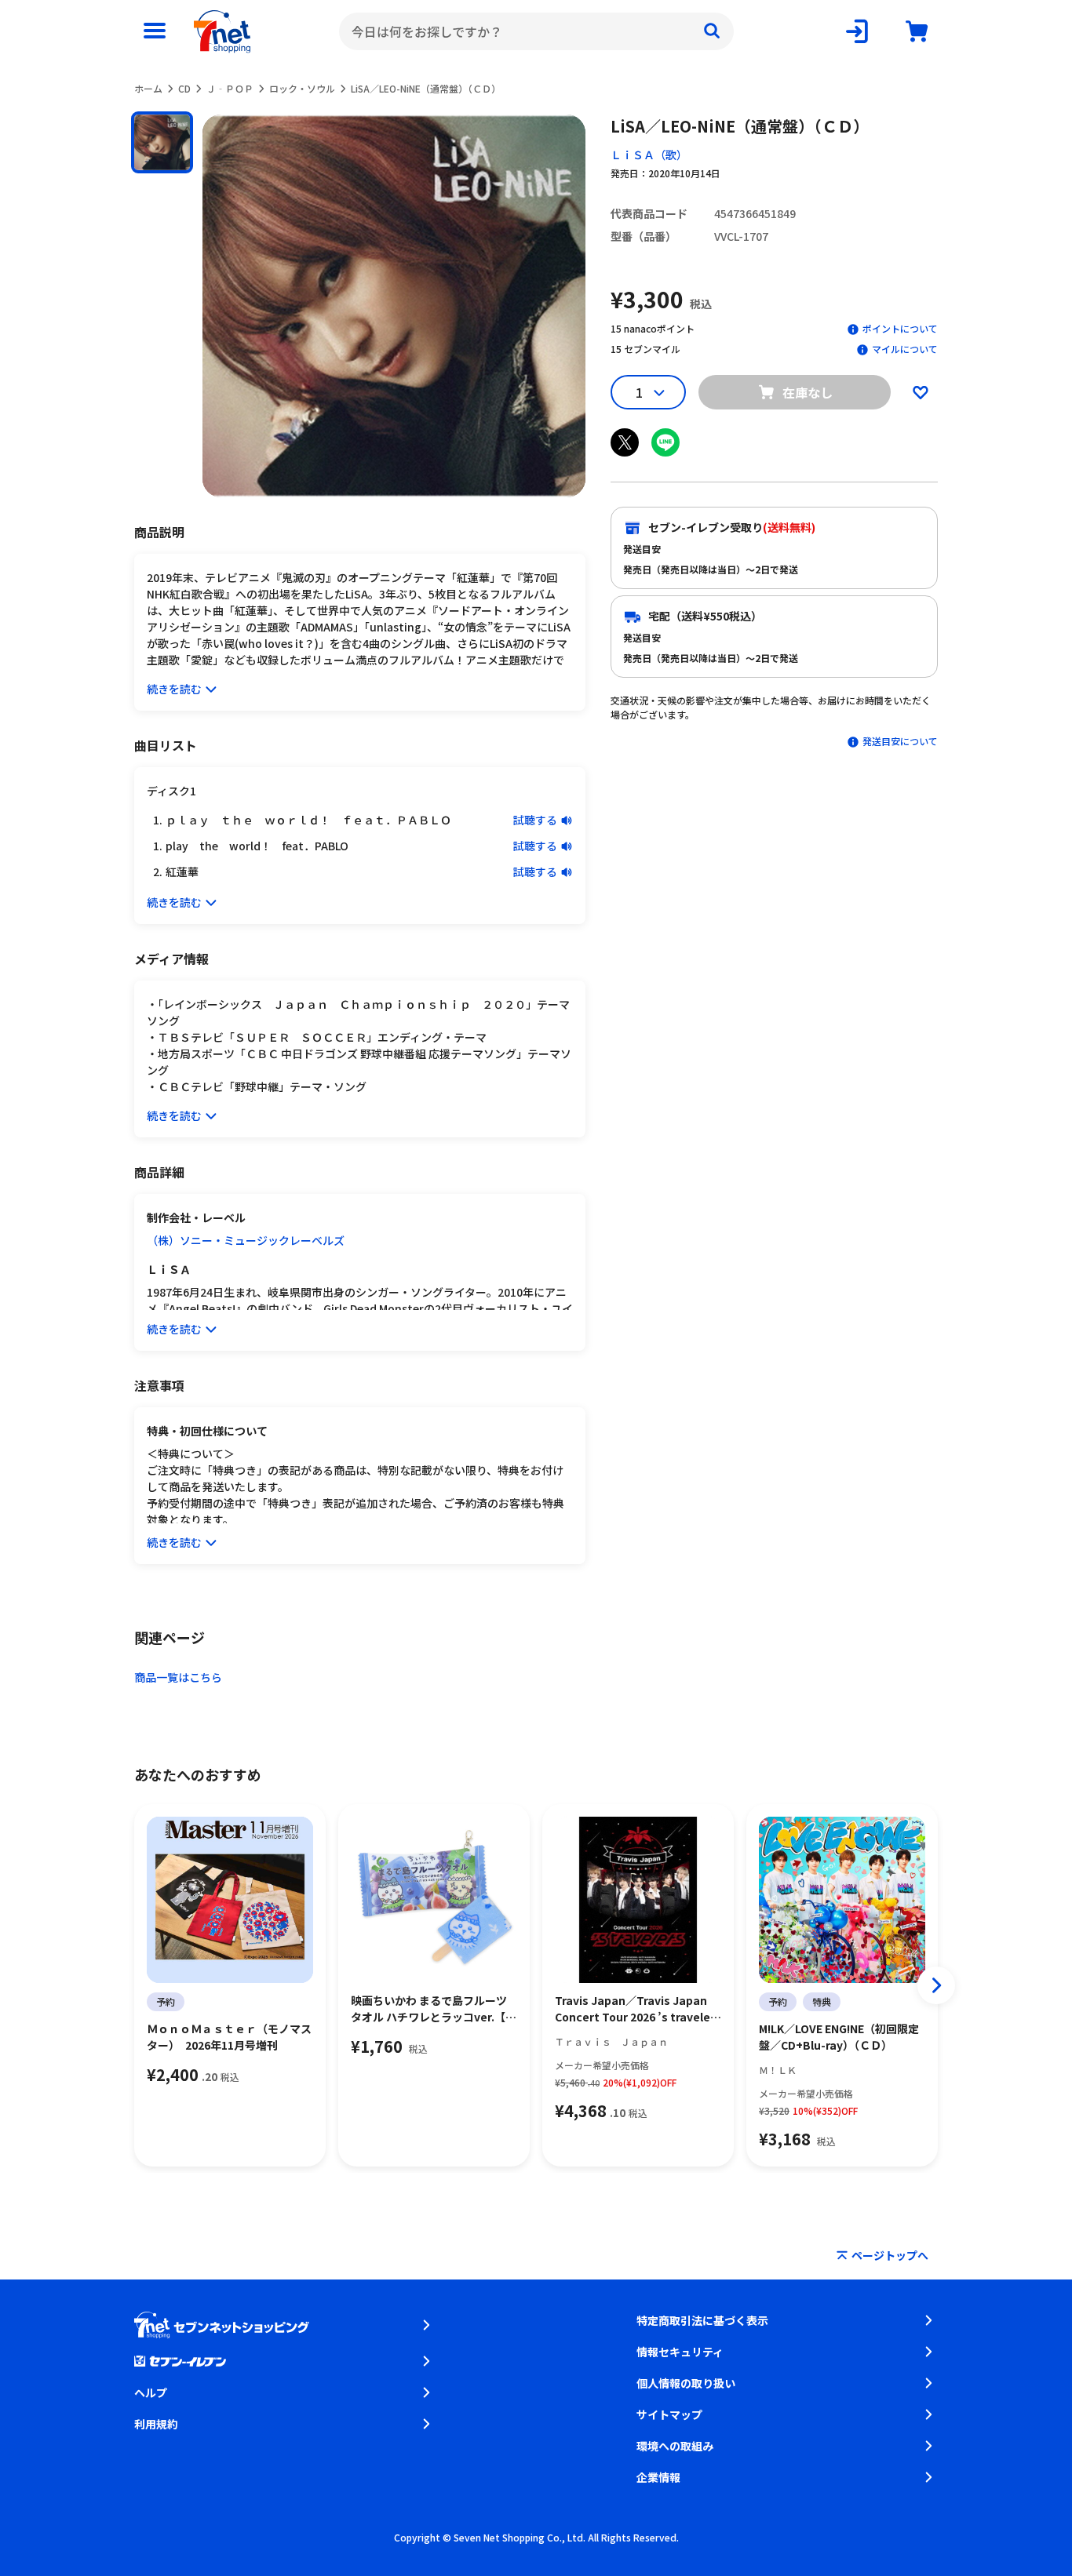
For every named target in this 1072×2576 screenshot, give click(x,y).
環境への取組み (675, 2446)
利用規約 (156, 2424)
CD (184, 88)
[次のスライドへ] (936, 1985)
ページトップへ (890, 2255)
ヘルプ (151, 2392)
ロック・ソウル (302, 88)
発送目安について (900, 741)
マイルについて (905, 349)
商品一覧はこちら (178, 1677)
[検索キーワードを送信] (712, 31)
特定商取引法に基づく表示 (702, 2320)
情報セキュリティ (680, 2352)
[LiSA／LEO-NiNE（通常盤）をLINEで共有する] (665, 442)
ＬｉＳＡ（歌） (649, 155)
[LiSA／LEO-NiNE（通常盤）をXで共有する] (625, 442)
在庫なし (808, 392)
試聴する (535, 820)
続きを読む (174, 689)
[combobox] (536, 31)
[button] (162, 142)
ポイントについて (900, 328)
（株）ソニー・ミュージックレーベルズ (246, 1240)
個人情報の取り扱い (686, 2383)
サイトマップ (669, 2414)
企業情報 (658, 2477)
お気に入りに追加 (921, 392)
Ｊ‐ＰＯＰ (230, 88)
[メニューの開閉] (155, 31)
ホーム (148, 88)
